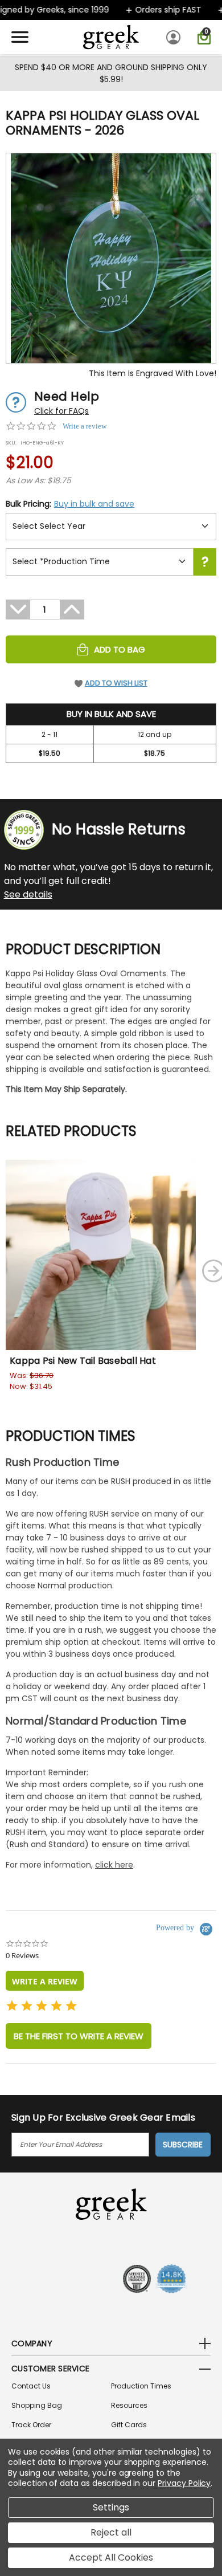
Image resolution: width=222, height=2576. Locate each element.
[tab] (45, 1981)
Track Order (31, 2425)
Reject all (111, 2532)
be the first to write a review (79, 2036)
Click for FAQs (61, 411)
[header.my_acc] (175, 37)
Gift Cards (129, 2425)
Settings (111, 2507)
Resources (129, 2405)
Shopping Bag (37, 2405)
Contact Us (31, 2386)
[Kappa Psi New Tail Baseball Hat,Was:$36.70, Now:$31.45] (101, 1255)
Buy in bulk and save (94, 504)
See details (28, 894)
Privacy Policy (184, 2483)
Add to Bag (120, 649)
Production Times (141, 2386)
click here (114, 1865)
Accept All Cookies (111, 2557)
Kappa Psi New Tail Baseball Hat (83, 1361)
